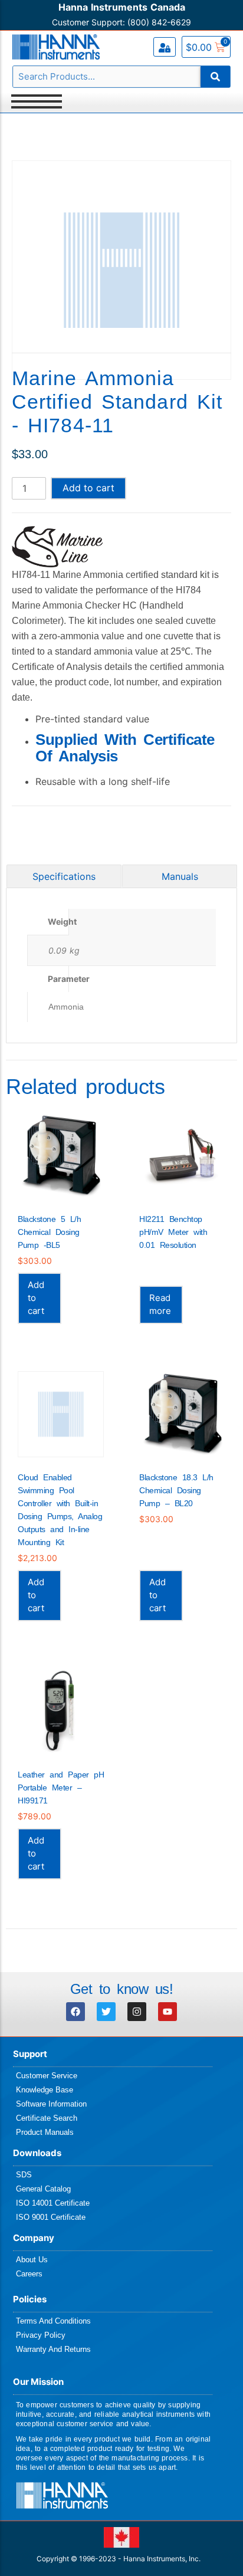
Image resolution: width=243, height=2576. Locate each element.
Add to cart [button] (36, 1298)
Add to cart (88, 488)
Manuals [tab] (180, 876)
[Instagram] (137, 2012)
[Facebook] (75, 2012)
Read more (160, 1304)
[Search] (215, 77)
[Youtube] (168, 2012)
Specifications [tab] (64, 876)
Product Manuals (45, 2132)
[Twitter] (106, 2012)
